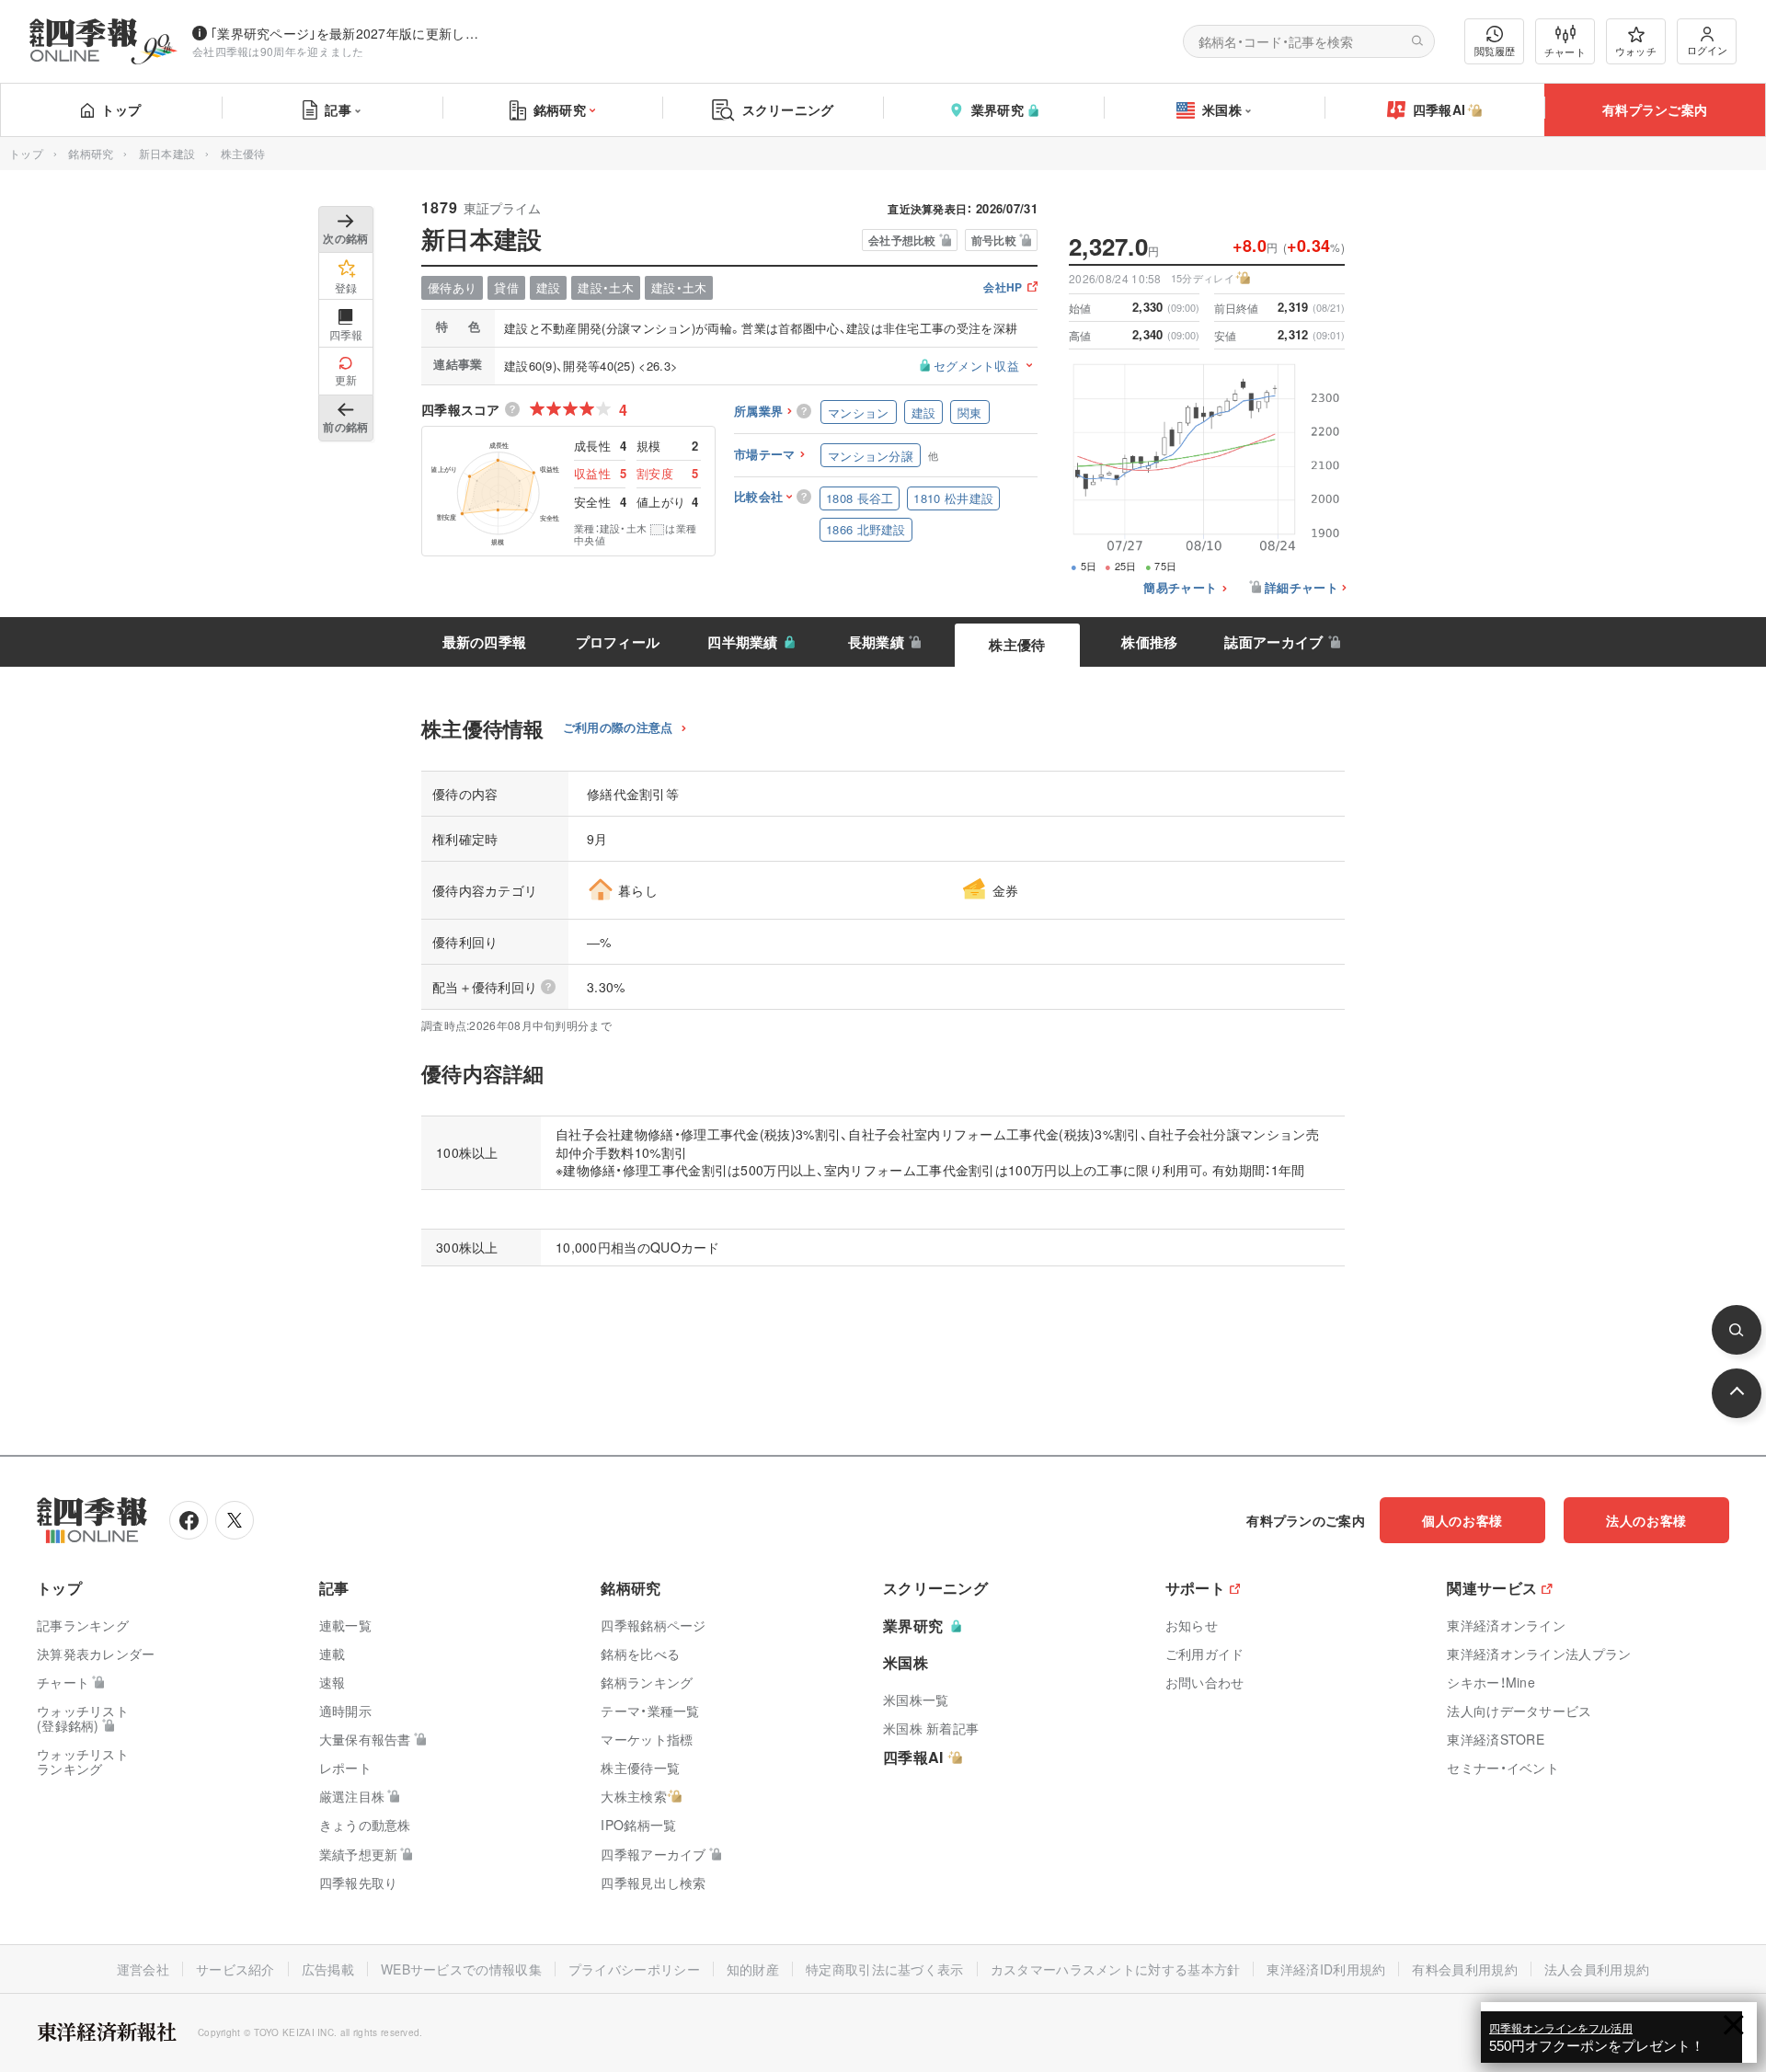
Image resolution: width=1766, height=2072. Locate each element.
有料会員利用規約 (1464, 1969)
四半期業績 (743, 642)
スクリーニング (788, 109)
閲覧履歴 (1495, 51)
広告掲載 (328, 1969)
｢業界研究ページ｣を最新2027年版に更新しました (349, 33)
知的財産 (753, 1969)
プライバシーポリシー (634, 1969)
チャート (1565, 52)
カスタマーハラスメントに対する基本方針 (1116, 1969)
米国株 (1222, 109)
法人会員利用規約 (1597, 1969)
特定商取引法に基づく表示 (885, 1969)
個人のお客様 (1462, 1520)
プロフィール (618, 642)
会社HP (1003, 288)
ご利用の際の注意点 (618, 728)
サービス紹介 (235, 1969)
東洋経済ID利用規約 (1326, 1969)
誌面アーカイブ (1273, 642)
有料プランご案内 (1655, 109)
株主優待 (1017, 645)
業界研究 (998, 109)
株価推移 (1149, 642)
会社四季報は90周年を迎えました (278, 51)
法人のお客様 (1646, 1520)
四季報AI (1439, 109)
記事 (338, 109)
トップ (121, 109)
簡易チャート (1180, 588)
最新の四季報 (485, 642)
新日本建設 (167, 153)
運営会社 (143, 1969)
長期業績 (876, 642)
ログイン (1707, 50)
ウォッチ (1636, 51)
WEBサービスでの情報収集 (461, 1969)
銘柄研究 (560, 109)
